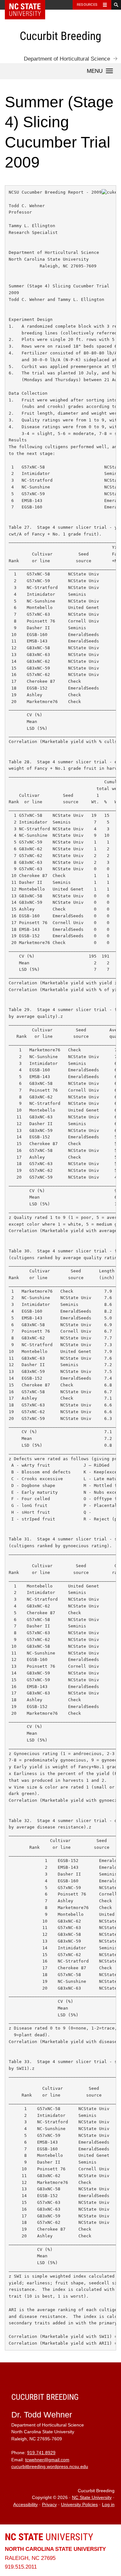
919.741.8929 (41, 2453)
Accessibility (25, 2505)
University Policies (79, 2505)
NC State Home (29, 5)
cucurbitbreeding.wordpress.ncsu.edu (50, 2467)
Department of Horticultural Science (67, 59)
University (49, 2537)
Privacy (49, 2505)
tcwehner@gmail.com (47, 2460)
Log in (108, 2505)
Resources (87, 5)
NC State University (92, 2498)
